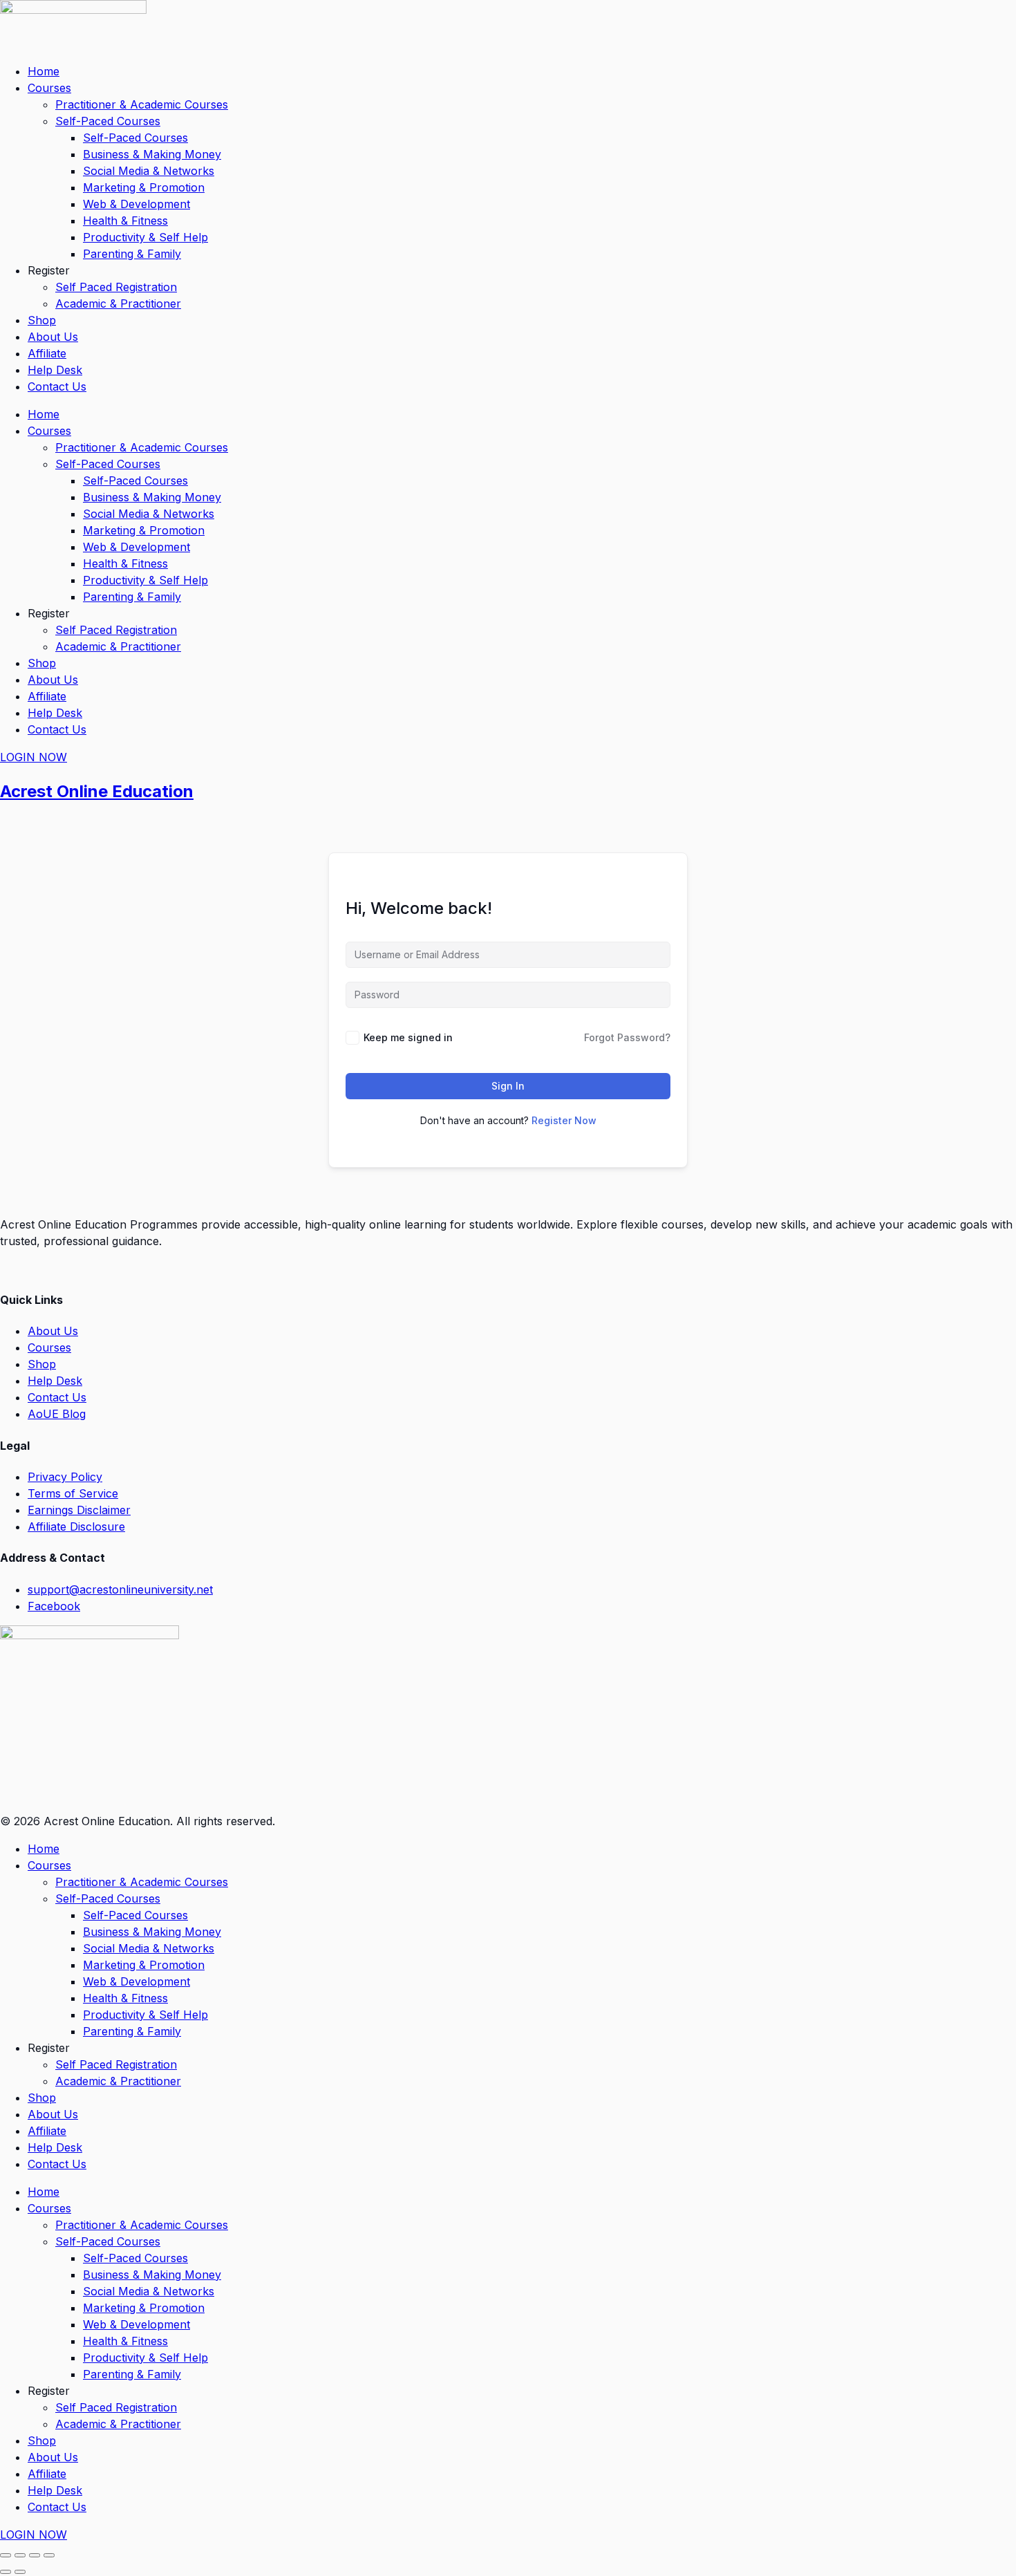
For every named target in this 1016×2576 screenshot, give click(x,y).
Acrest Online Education (97, 791)
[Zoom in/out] (6, 2555)
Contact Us (57, 386)
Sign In (508, 1086)
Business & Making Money (152, 154)
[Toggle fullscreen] (20, 2555)
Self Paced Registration (116, 287)
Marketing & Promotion (144, 187)
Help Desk (55, 370)
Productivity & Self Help (145, 237)
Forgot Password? (627, 1037)
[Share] (35, 2555)
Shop (42, 320)
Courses (49, 88)
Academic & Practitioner (118, 304)
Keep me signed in (408, 1037)
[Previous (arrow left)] (6, 2572)
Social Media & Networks (149, 171)
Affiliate (47, 353)
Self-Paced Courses (108, 121)
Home (44, 71)
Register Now (564, 1120)
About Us (53, 337)
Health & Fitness (125, 221)
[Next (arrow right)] (20, 2572)
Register (49, 270)
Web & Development (137, 204)
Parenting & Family (132, 254)
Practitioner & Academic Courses (142, 104)
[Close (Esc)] (49, 2555)
